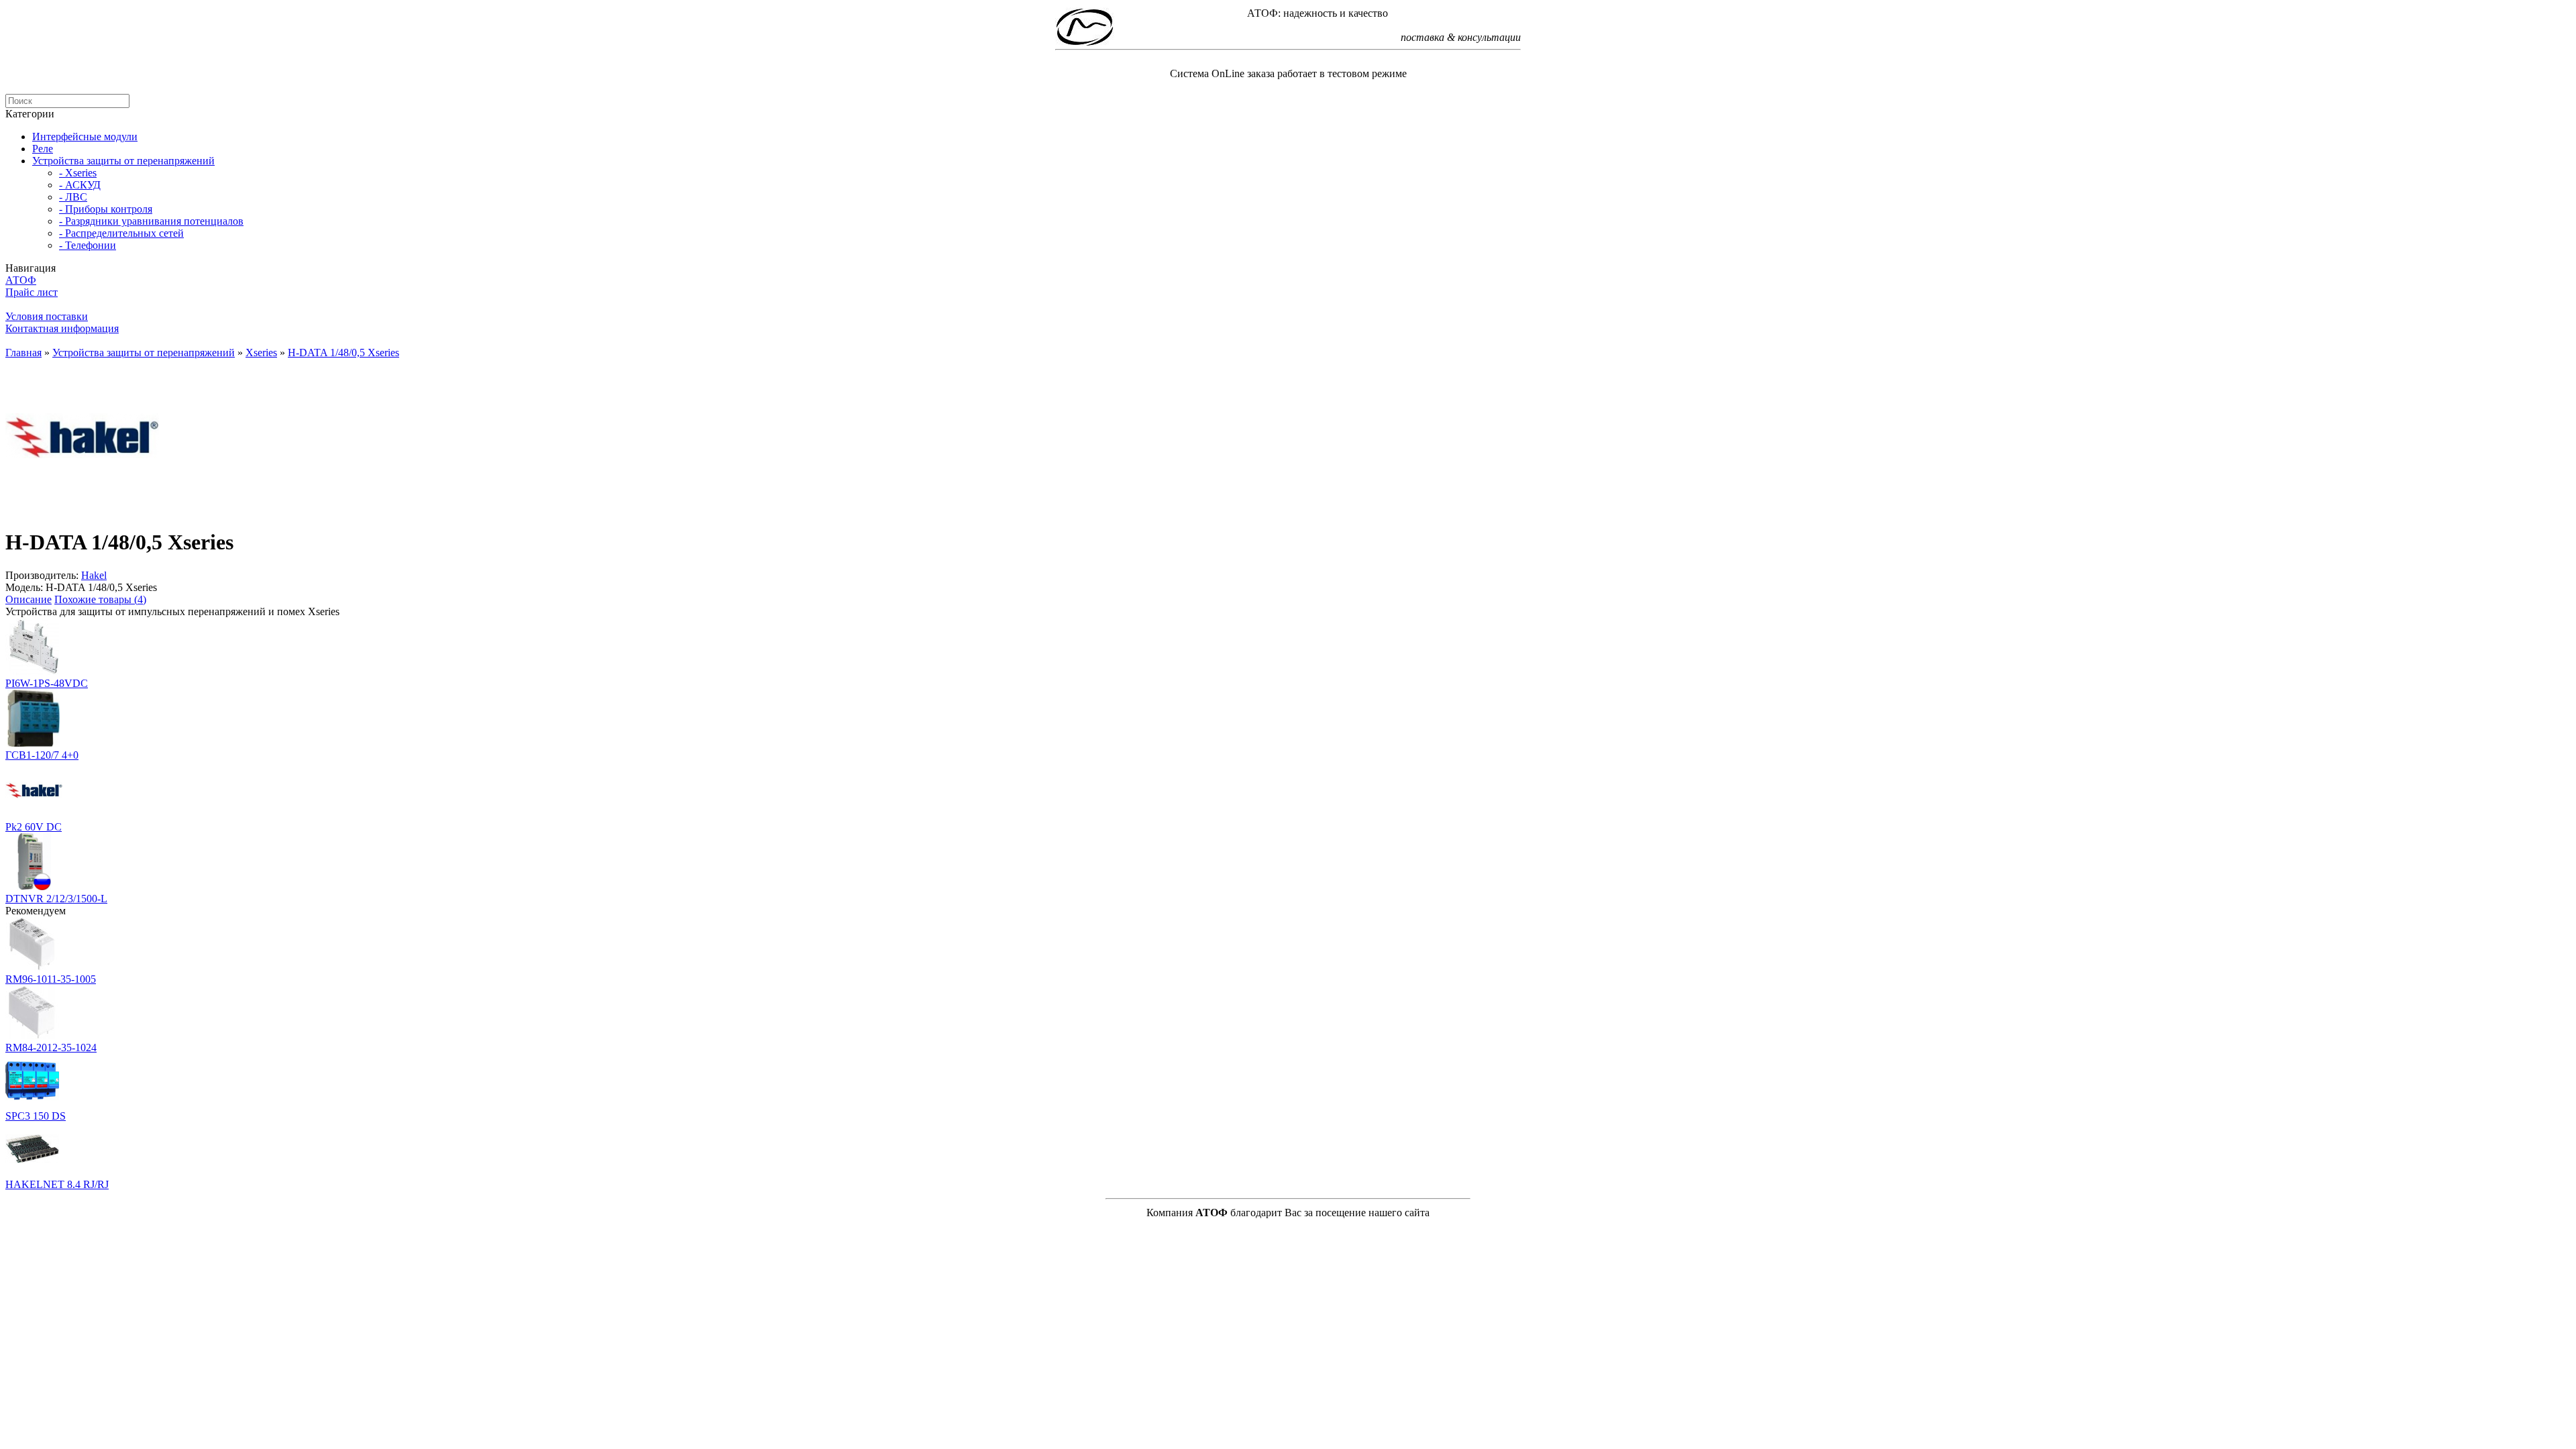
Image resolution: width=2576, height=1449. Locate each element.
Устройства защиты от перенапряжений (123, 161)
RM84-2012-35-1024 (51, 1048)
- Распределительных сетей (121, 233)
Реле (43, 149)
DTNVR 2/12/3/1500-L (56, 899)
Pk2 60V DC (34, 827)
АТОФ (21, 280)
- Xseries (78, 173)
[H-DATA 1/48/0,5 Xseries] (83, 509)
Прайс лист (32, 292)
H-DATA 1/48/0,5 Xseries (343, 353)
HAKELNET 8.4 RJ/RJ (57, 1184)
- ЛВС (73, 197)
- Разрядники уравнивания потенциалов (151, 221)
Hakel (94, 575)
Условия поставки (47, 316)
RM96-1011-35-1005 (51, 979)
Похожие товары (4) (100, 599)
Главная (23, 353)
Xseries (261, 353)
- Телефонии (88, 245)
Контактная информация (62, 328)
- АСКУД (80, 185)
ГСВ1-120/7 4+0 (42, 755)
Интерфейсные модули (85, 137)
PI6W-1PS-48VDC (47, 683)
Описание (29, 599)
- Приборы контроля (106, 209)
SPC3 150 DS (36, 1116)
